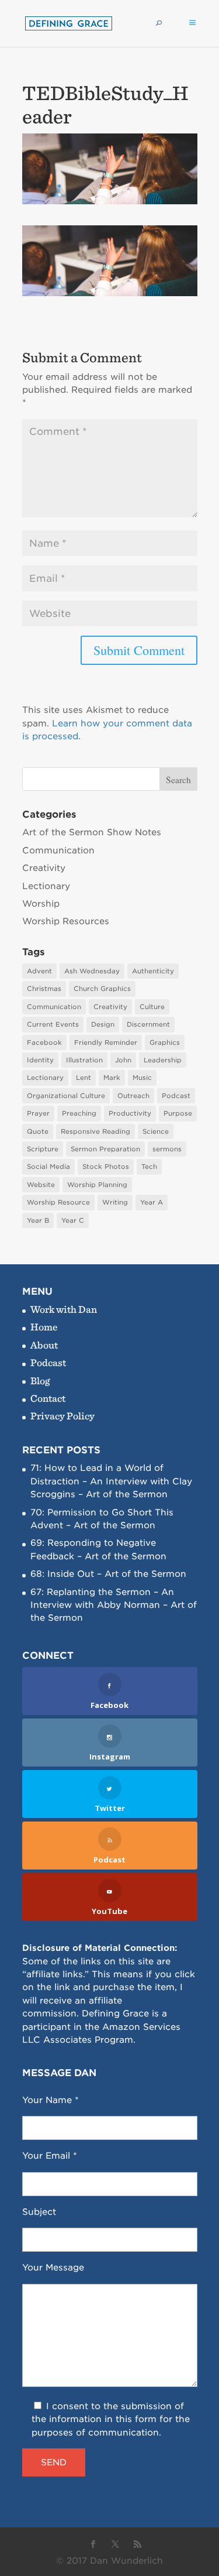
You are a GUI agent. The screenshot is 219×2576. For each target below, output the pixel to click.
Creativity (44, 868)
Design (103, 1024)
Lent (84, 1078)
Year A (152, 1202)
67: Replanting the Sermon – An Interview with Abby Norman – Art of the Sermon (114, 1605)
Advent (39, 971)
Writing (115, 1202)
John (123, 1060)
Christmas (44, 989)
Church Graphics (102, 989)
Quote (38, 1131)
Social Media (48, 1167)
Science (156, 1131)
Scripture (43, 1149)
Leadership (163, 1060)
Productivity (130, 1113)
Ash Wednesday (92, 971)
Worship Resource (58, 1202)
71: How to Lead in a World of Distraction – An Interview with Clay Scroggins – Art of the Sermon (111, 1481)
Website (41, 1185)
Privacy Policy (62, 1416)
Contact (48, 1398)
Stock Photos (106, 1167)
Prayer (38, 1113)
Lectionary (46, 886)
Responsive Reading (95, 1131)
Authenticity (153, 971)
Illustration (84, 1060)
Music (142, 1078)
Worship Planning (97, 1185)
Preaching (79, 1113)
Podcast (176, 1096)
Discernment (148, 1024)
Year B (38, 1220)
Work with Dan (64, 1309)
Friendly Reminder (106, 1042)
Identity (40, 1060)
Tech (149, 1167)
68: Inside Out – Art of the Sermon (108, 1574)
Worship (41, 904)
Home (44, 1327)
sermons (167, 1149)
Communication (58, 850)
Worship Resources (66, 921)
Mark (112, 1078)
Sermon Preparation (105, 1149)
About (44, 1345)
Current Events (53, 1024)
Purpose (178, 1113)
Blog (40, 1380)
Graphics (165, 1042)
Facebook (44, 1042)
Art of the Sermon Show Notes (92, 832)
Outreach (133, 1096)
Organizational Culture (66, 1096)
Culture (152, 1007)
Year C (73, 1220)
